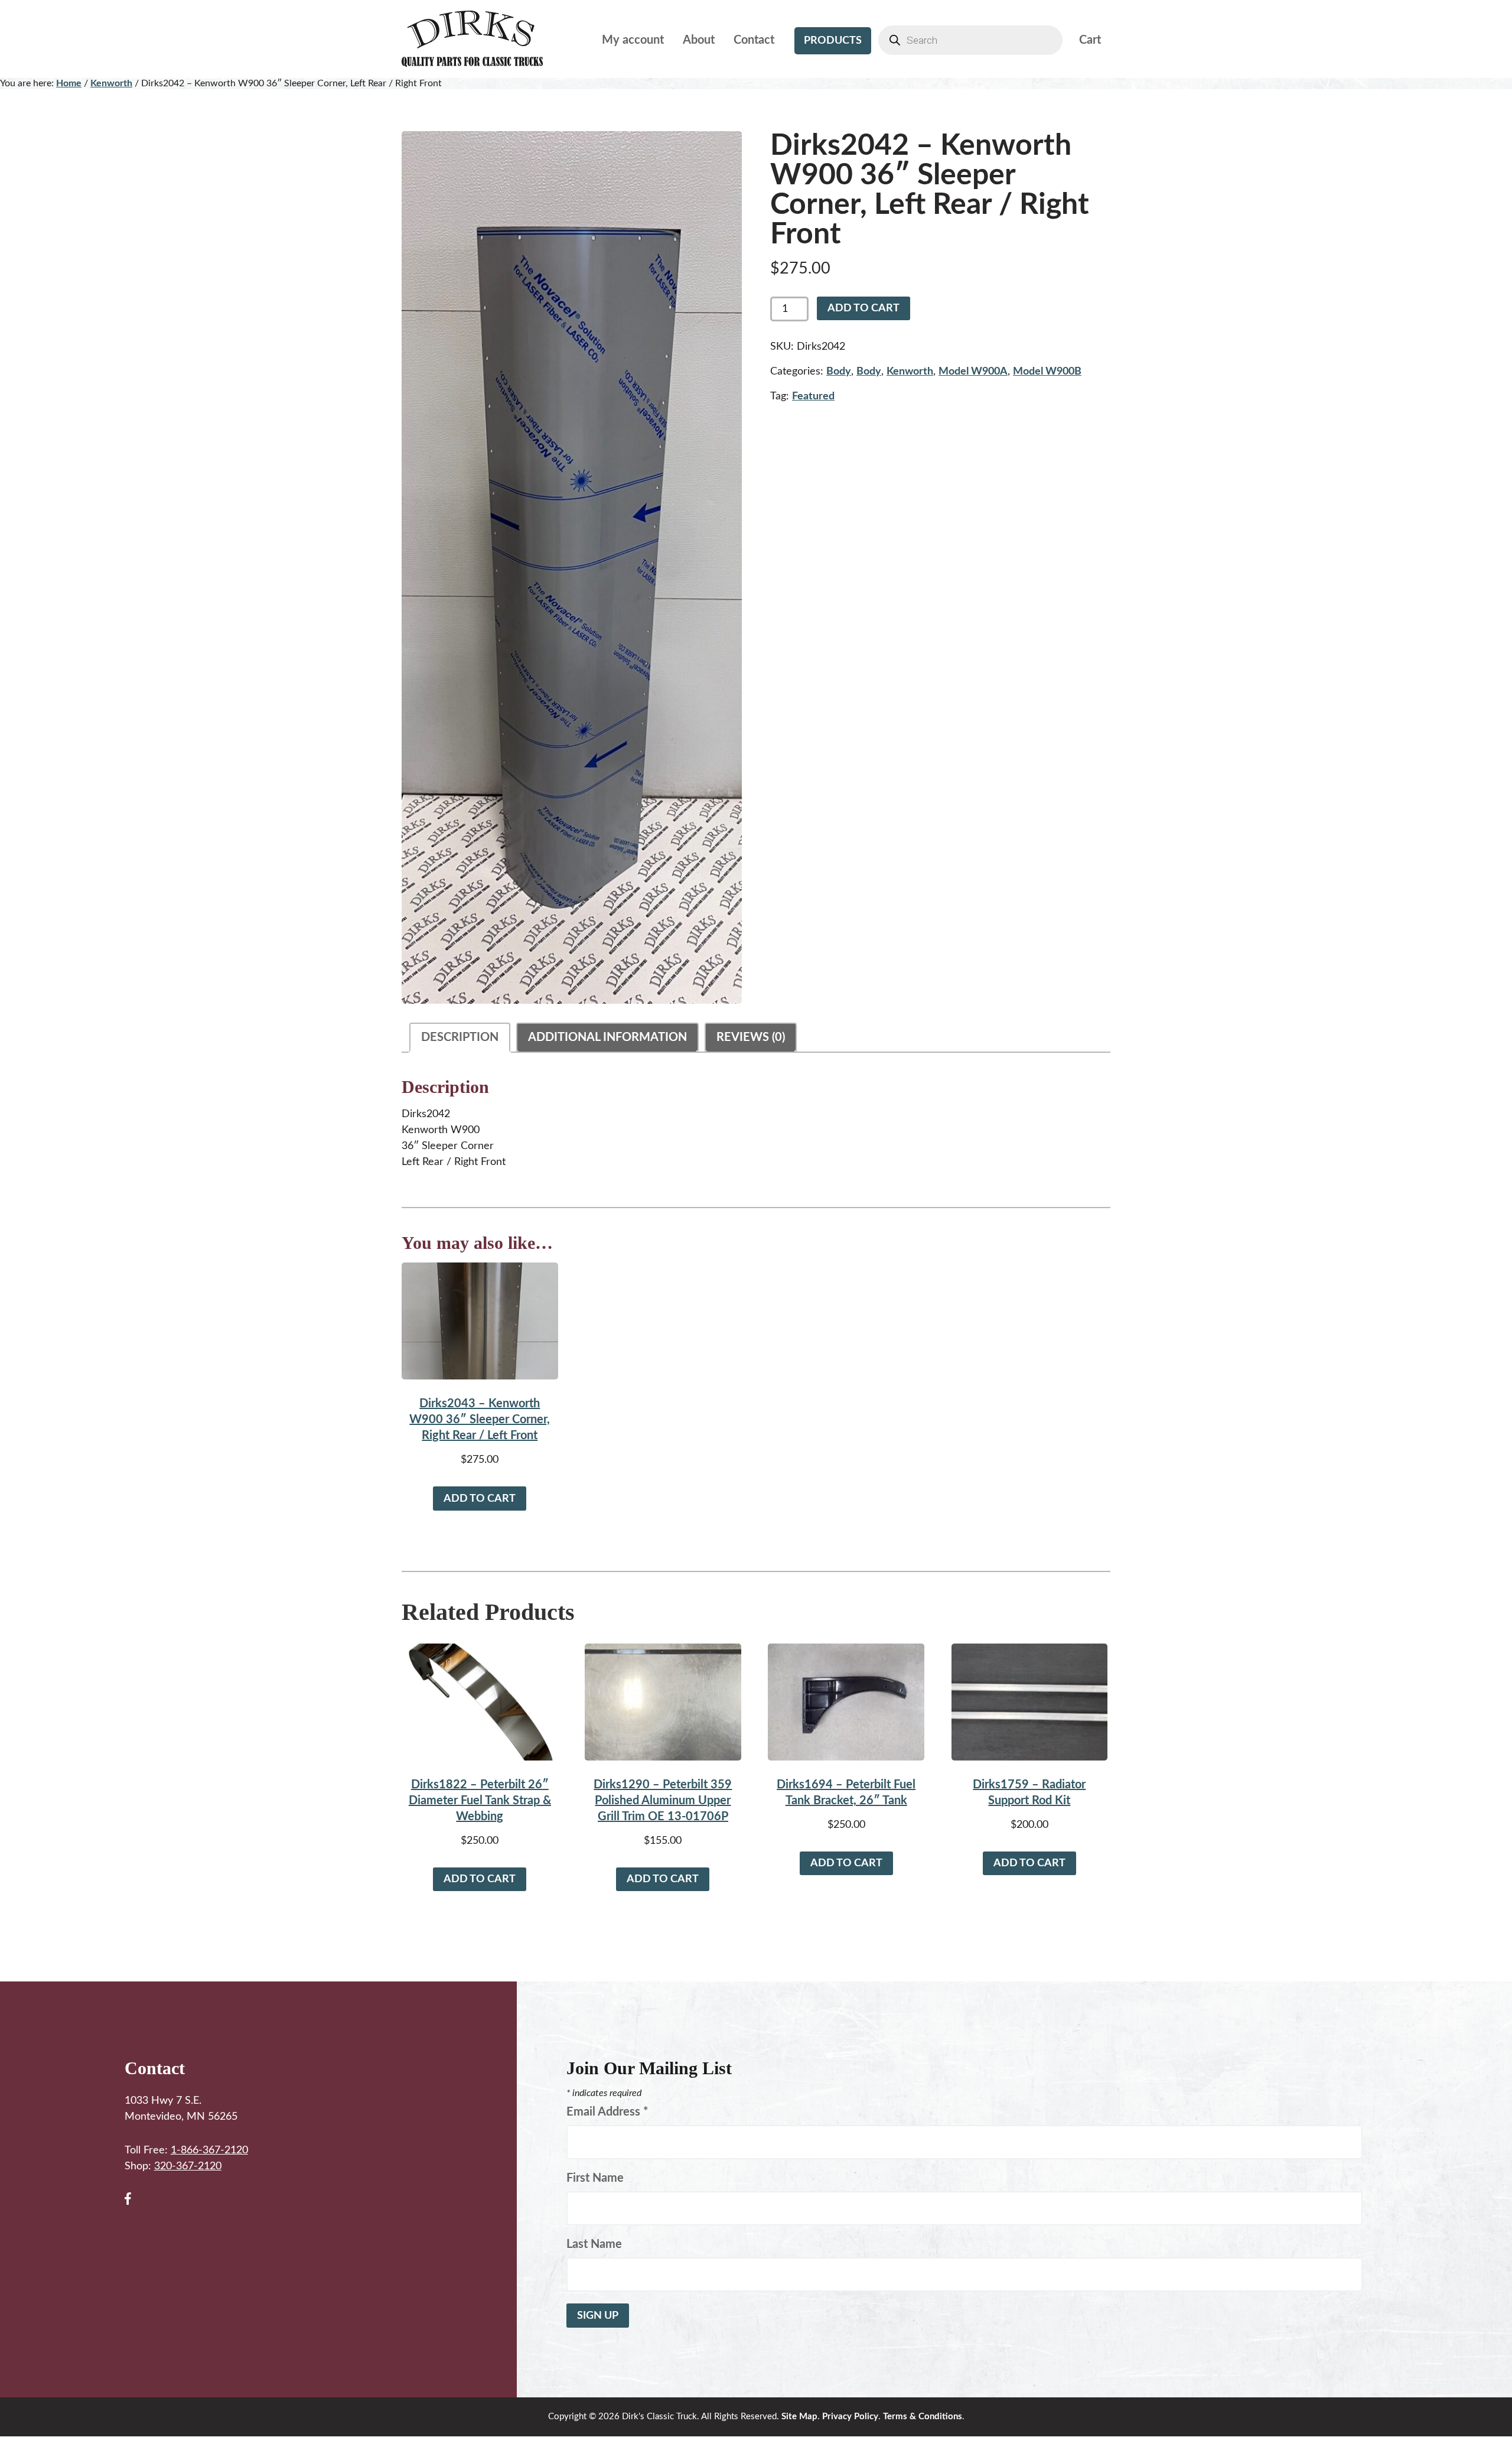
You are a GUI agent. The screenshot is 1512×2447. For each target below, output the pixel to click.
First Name (595, 2178)
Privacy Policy (850, 2417)
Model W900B (1047, 372)
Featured (813, 396)
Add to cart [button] (480, 1499)
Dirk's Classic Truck (481, 39)
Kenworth (111, 83)
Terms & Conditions (923, 2417)
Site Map (799, 2417)
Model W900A (973, 372)
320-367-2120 (188, 2166)
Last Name (594, 2244)
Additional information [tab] (607, 1037)
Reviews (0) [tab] (751, 1037)
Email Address (607, 2112)
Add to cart (863, 308)
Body (839, 372)
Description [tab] (460, 1037)
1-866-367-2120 (209, 2150)
